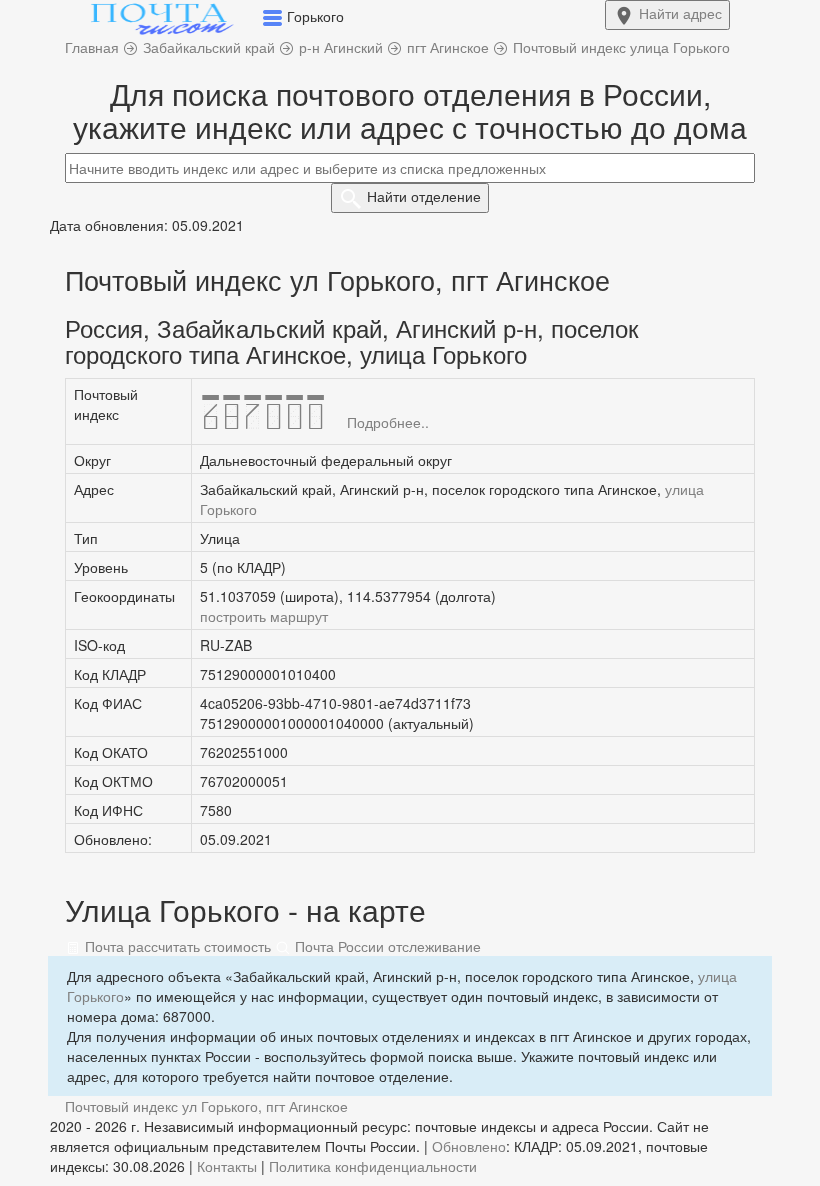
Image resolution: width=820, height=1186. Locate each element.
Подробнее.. (388, 422)
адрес (680, 13)
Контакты (227, 1166)
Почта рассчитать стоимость (176, 946)
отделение (424, 196)
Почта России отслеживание (386, 946)
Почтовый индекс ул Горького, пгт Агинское (206, 1106)
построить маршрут (264, 616)
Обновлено (469, 1146)
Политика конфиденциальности (373, 1166)
